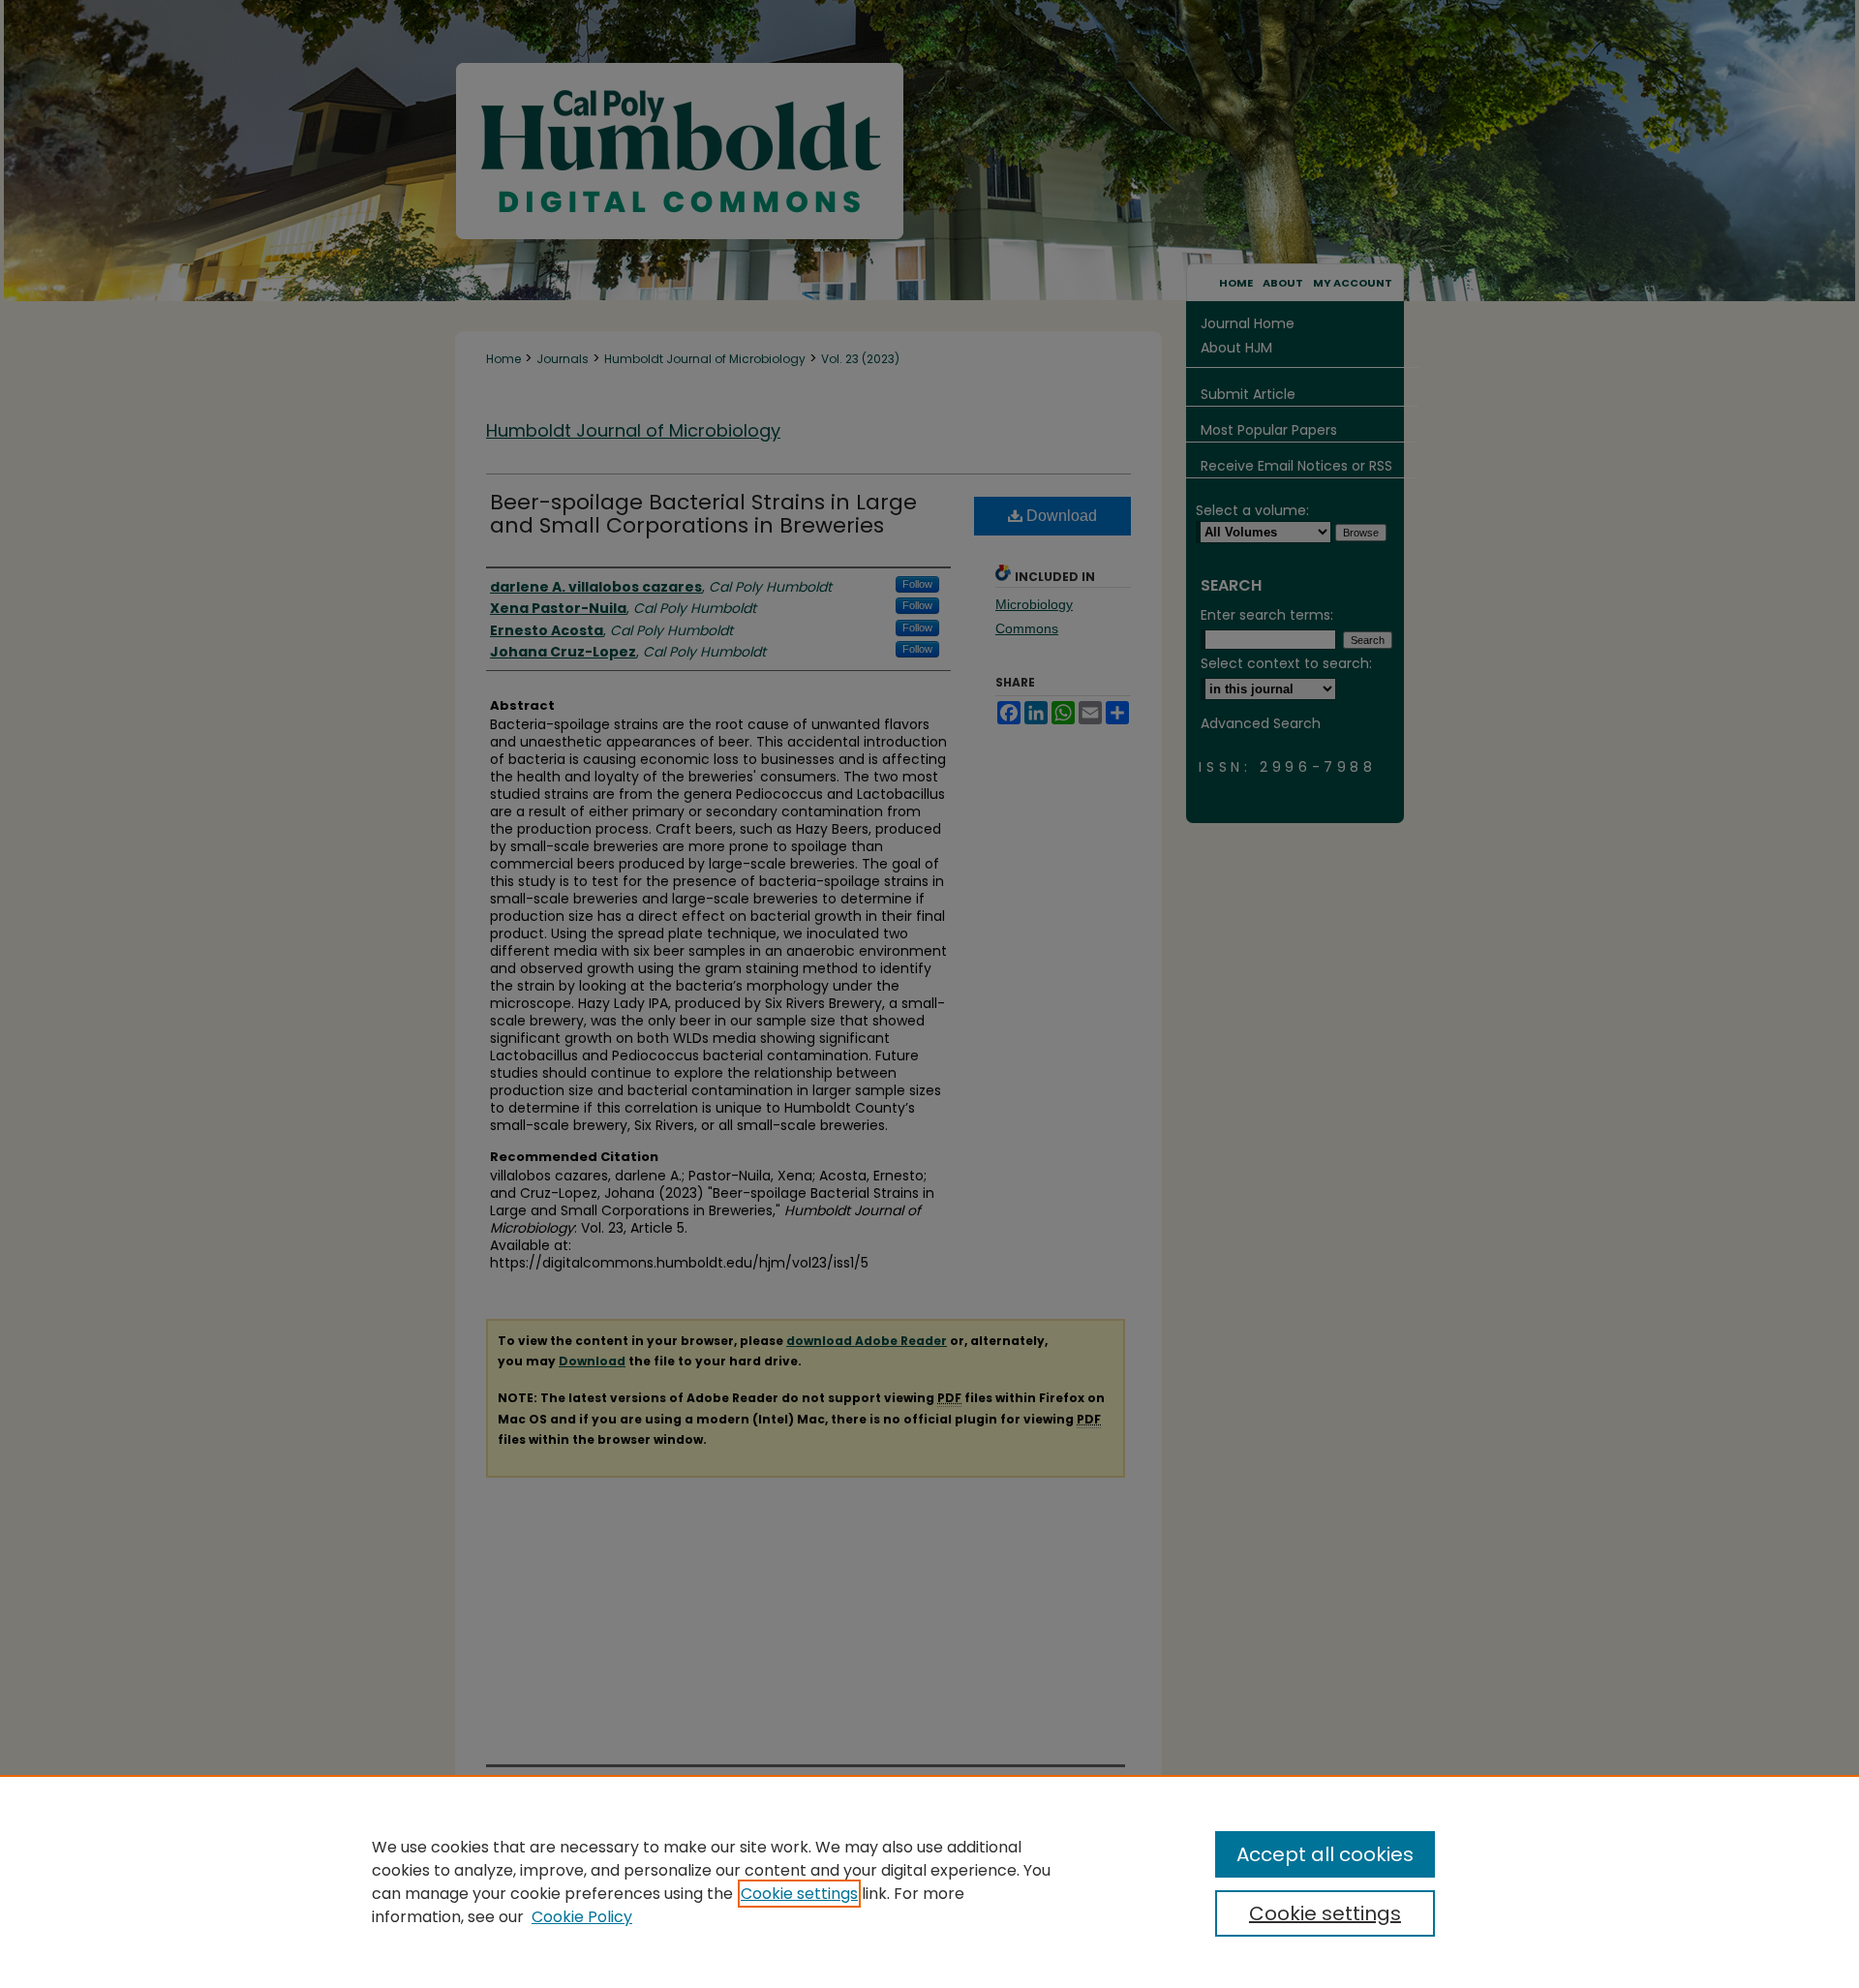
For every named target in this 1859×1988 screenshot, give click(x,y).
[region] (929, 1881)
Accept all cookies (1325, 1854)
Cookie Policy (582, 1917)
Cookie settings (799, 1894)
